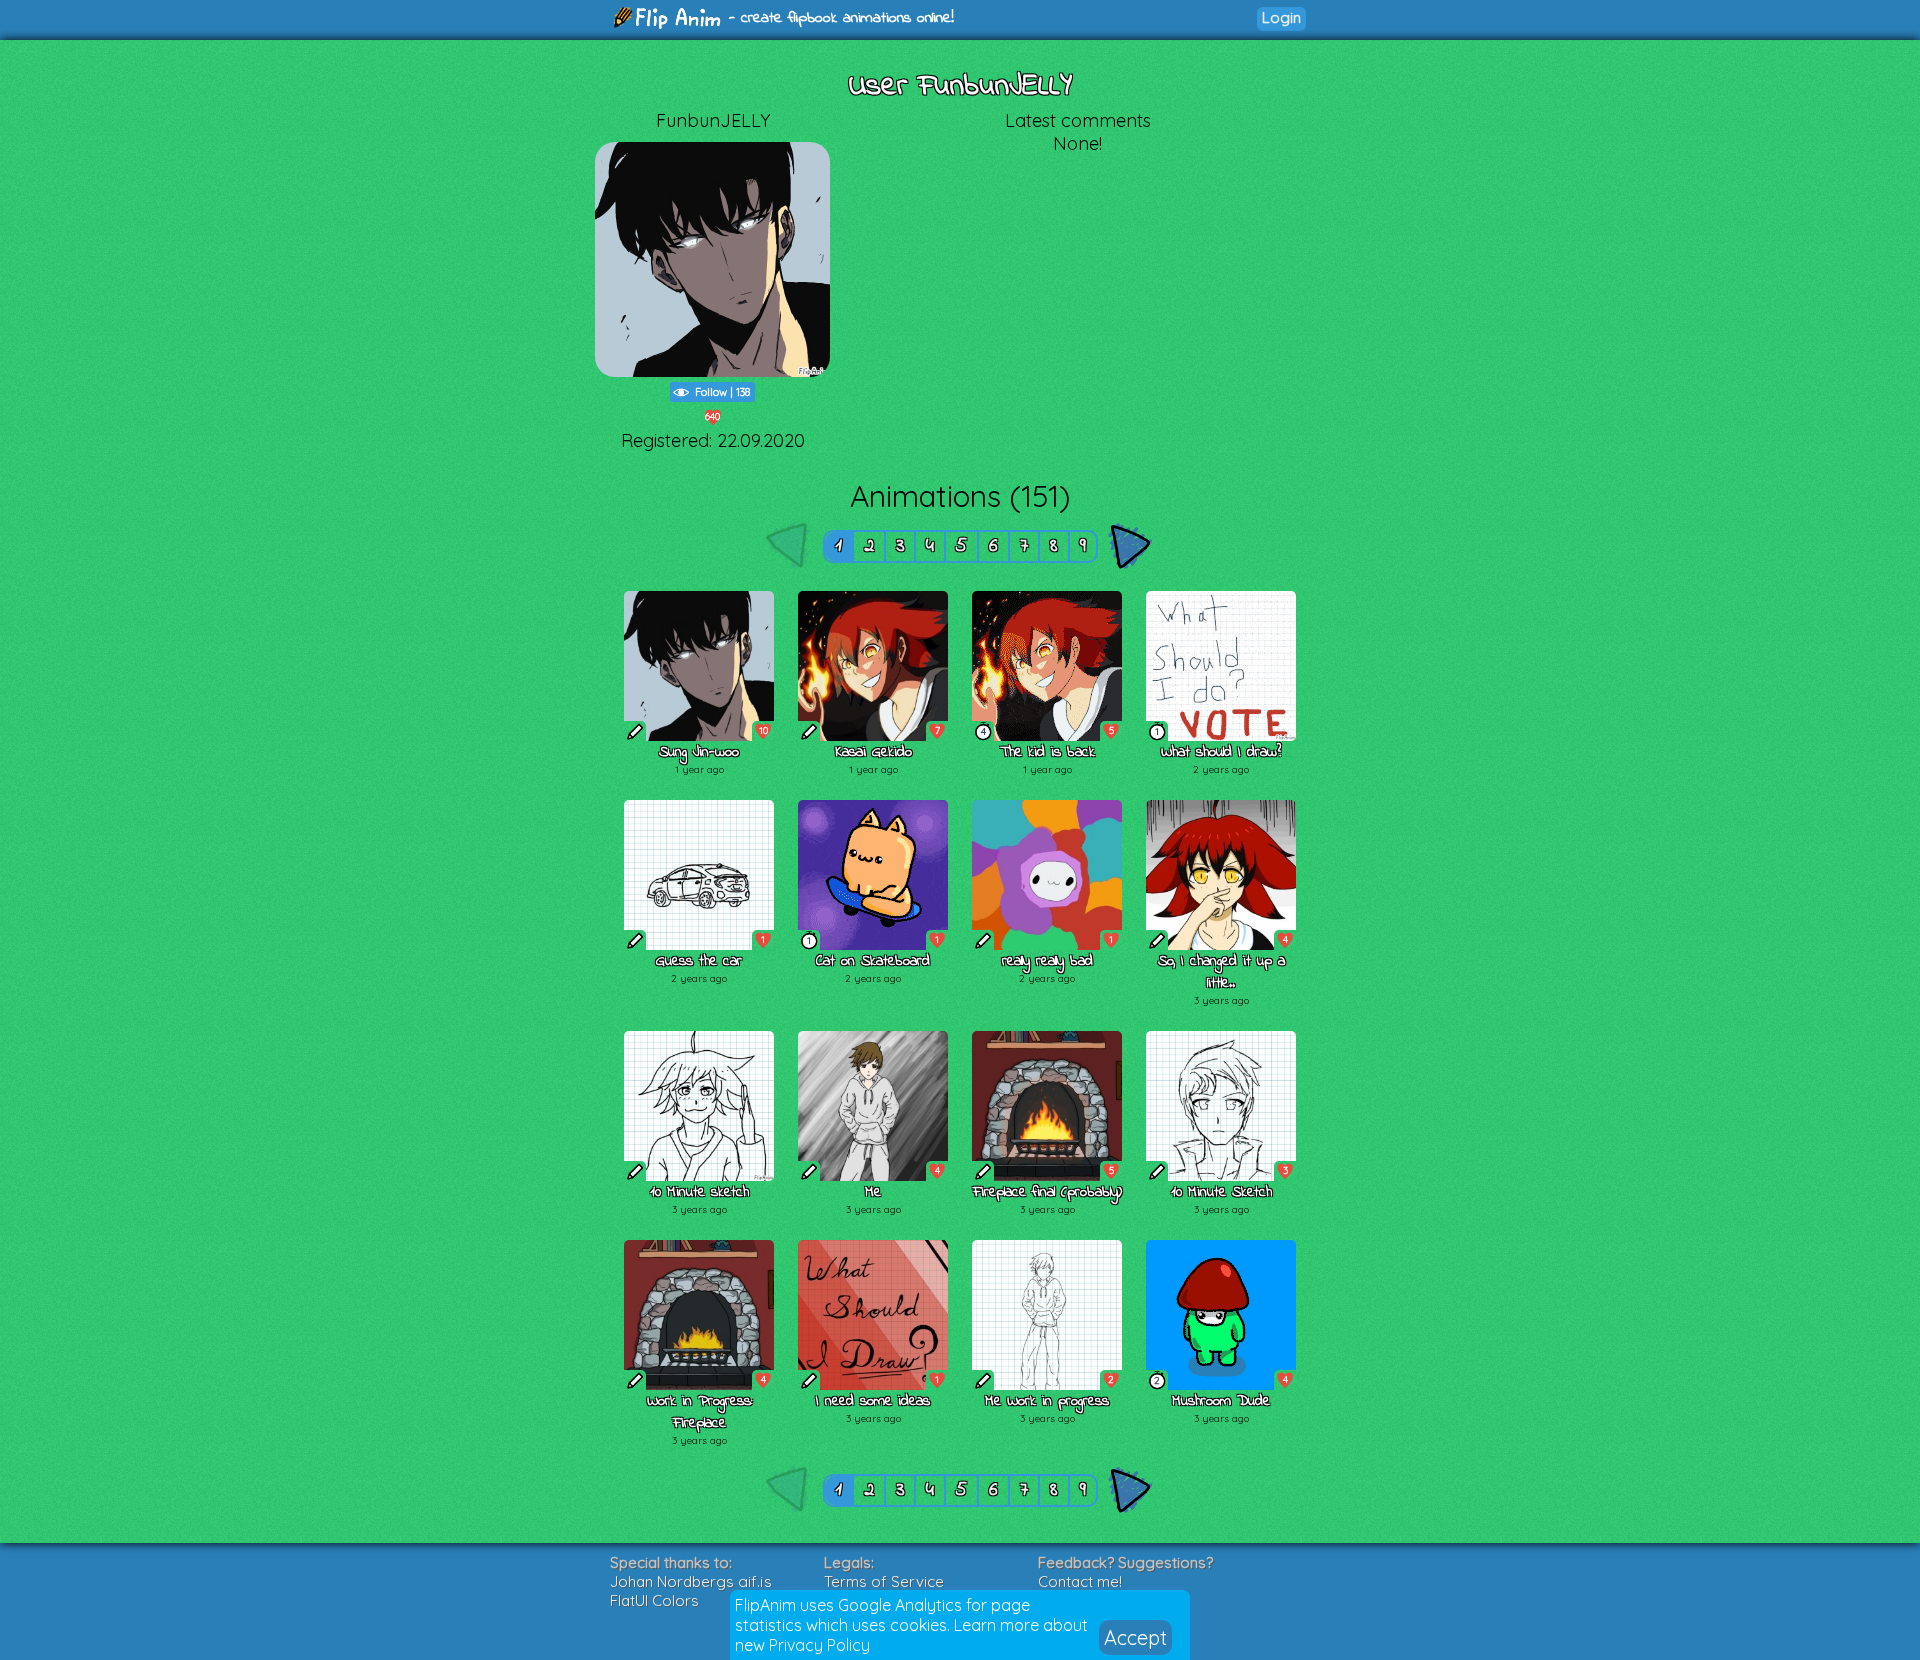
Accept (1135, 1637)
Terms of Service (884, 1581)
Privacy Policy (819, 1645)
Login (1281, 17)
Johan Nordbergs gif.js (691, 1581)
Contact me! (1080, 1581)
